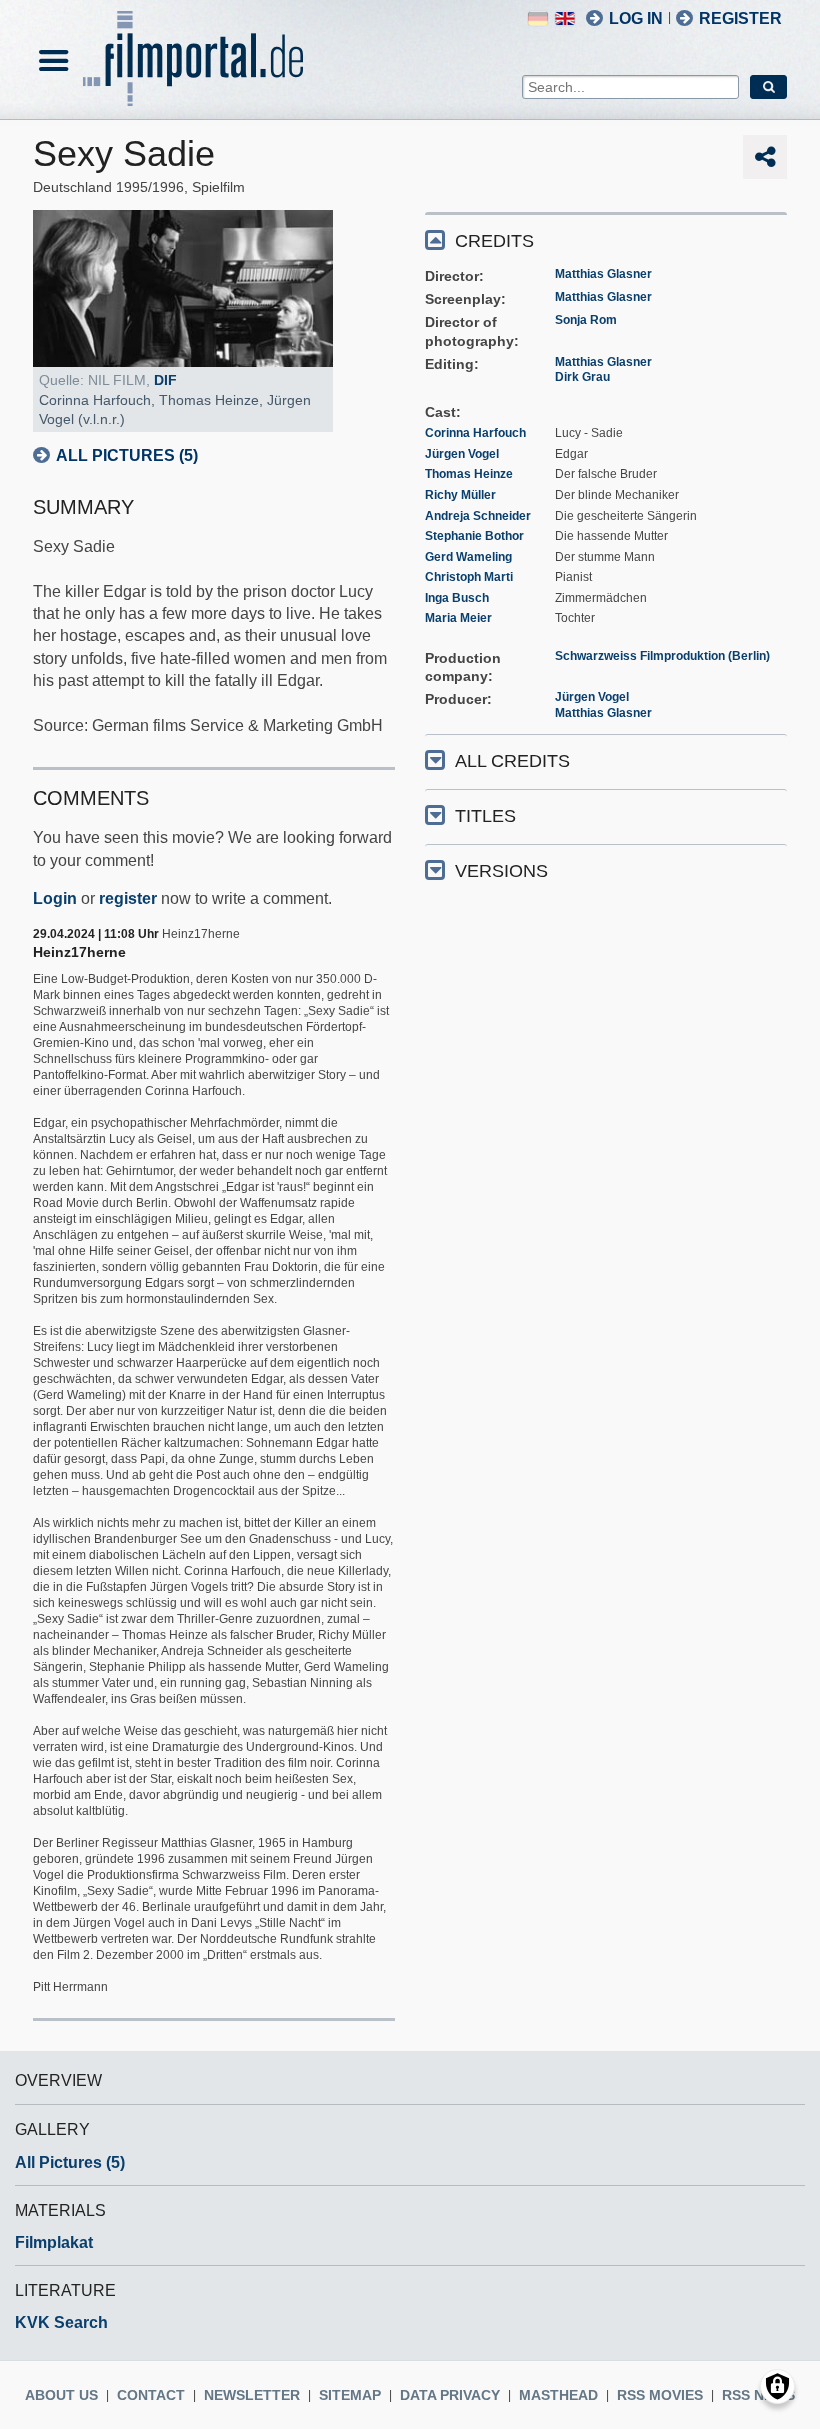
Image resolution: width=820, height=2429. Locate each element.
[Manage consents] (777, 2386)
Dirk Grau (582, 377)
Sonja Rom (586, 320)
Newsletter (252, 2395)
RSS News (758, 2395)
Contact (151, 2395)
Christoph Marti (469, 577)
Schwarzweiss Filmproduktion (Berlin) (662, 656)
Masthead (558, 2395)
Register (740, 18)
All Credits (512, 761)
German (538, 18)
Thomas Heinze (469, 474)
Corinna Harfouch (475, 433)
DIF (165, 380)
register (128, 898)
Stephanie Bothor (474, 536)
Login (55, 898)
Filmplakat (54, 2242)
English (565, 18)
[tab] (606, 239)
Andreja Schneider (478, 516)
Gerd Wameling (468, 557)
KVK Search (61, 2322)
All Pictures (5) (127, 455)
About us (61, 2395)
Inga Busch (457, 598)
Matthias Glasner (603, 274)
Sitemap (350, 2395)
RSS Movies (660, 2395)
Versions (501, 871)
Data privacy (450, 2395)
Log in (636, 18)
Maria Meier (458, 618)
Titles (485, 816)
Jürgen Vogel (462, 454)
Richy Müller (460, 495)
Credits (494, 241)
